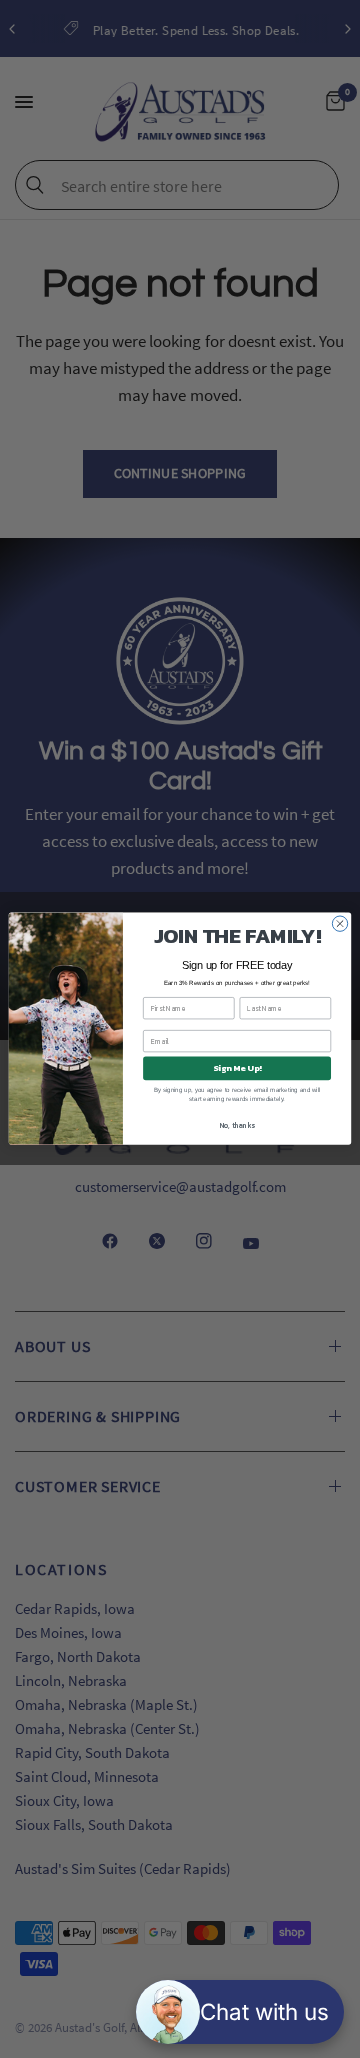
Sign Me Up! (237, 1068)
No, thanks (237, 1126)
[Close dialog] (339, 923)
